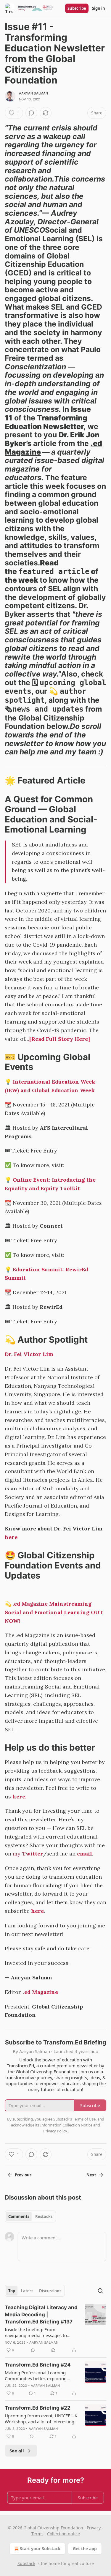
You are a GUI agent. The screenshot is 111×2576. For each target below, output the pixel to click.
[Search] (100, 2291)
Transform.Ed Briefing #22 (38, 2408)
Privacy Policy (55, 2131)
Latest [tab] (27, 2291)
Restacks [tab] (44, 2216)
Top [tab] (12, 2291)
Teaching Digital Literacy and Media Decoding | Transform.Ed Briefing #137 (41, 2315)
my (17, 1854)
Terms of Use (84, 2119)
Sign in (99, 8)
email (85, 1854)
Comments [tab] (19, 2216)
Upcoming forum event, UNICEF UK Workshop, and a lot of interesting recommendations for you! (41, 2419)
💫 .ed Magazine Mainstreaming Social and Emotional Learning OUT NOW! (54, 1612)
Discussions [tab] (50, 2291)
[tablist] (30, 2216)
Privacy (94, 2528)
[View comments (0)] (31, 113)
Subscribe (77, 8)
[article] (55, 2329)
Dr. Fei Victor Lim (29, 1354)
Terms (37, 2534)
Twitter (33, 1854)
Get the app (85, 2549)
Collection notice (63, 2534)
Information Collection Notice (66, 2125)
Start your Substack (40, 2549)
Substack (26, 2563)
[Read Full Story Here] (60, 1039)
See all (17, 2451)
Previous (23, 2175)
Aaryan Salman (34, 93)
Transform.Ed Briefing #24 (38, 2365)
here (11, 1537)
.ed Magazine (41, 1992)
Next (91, 2175)
